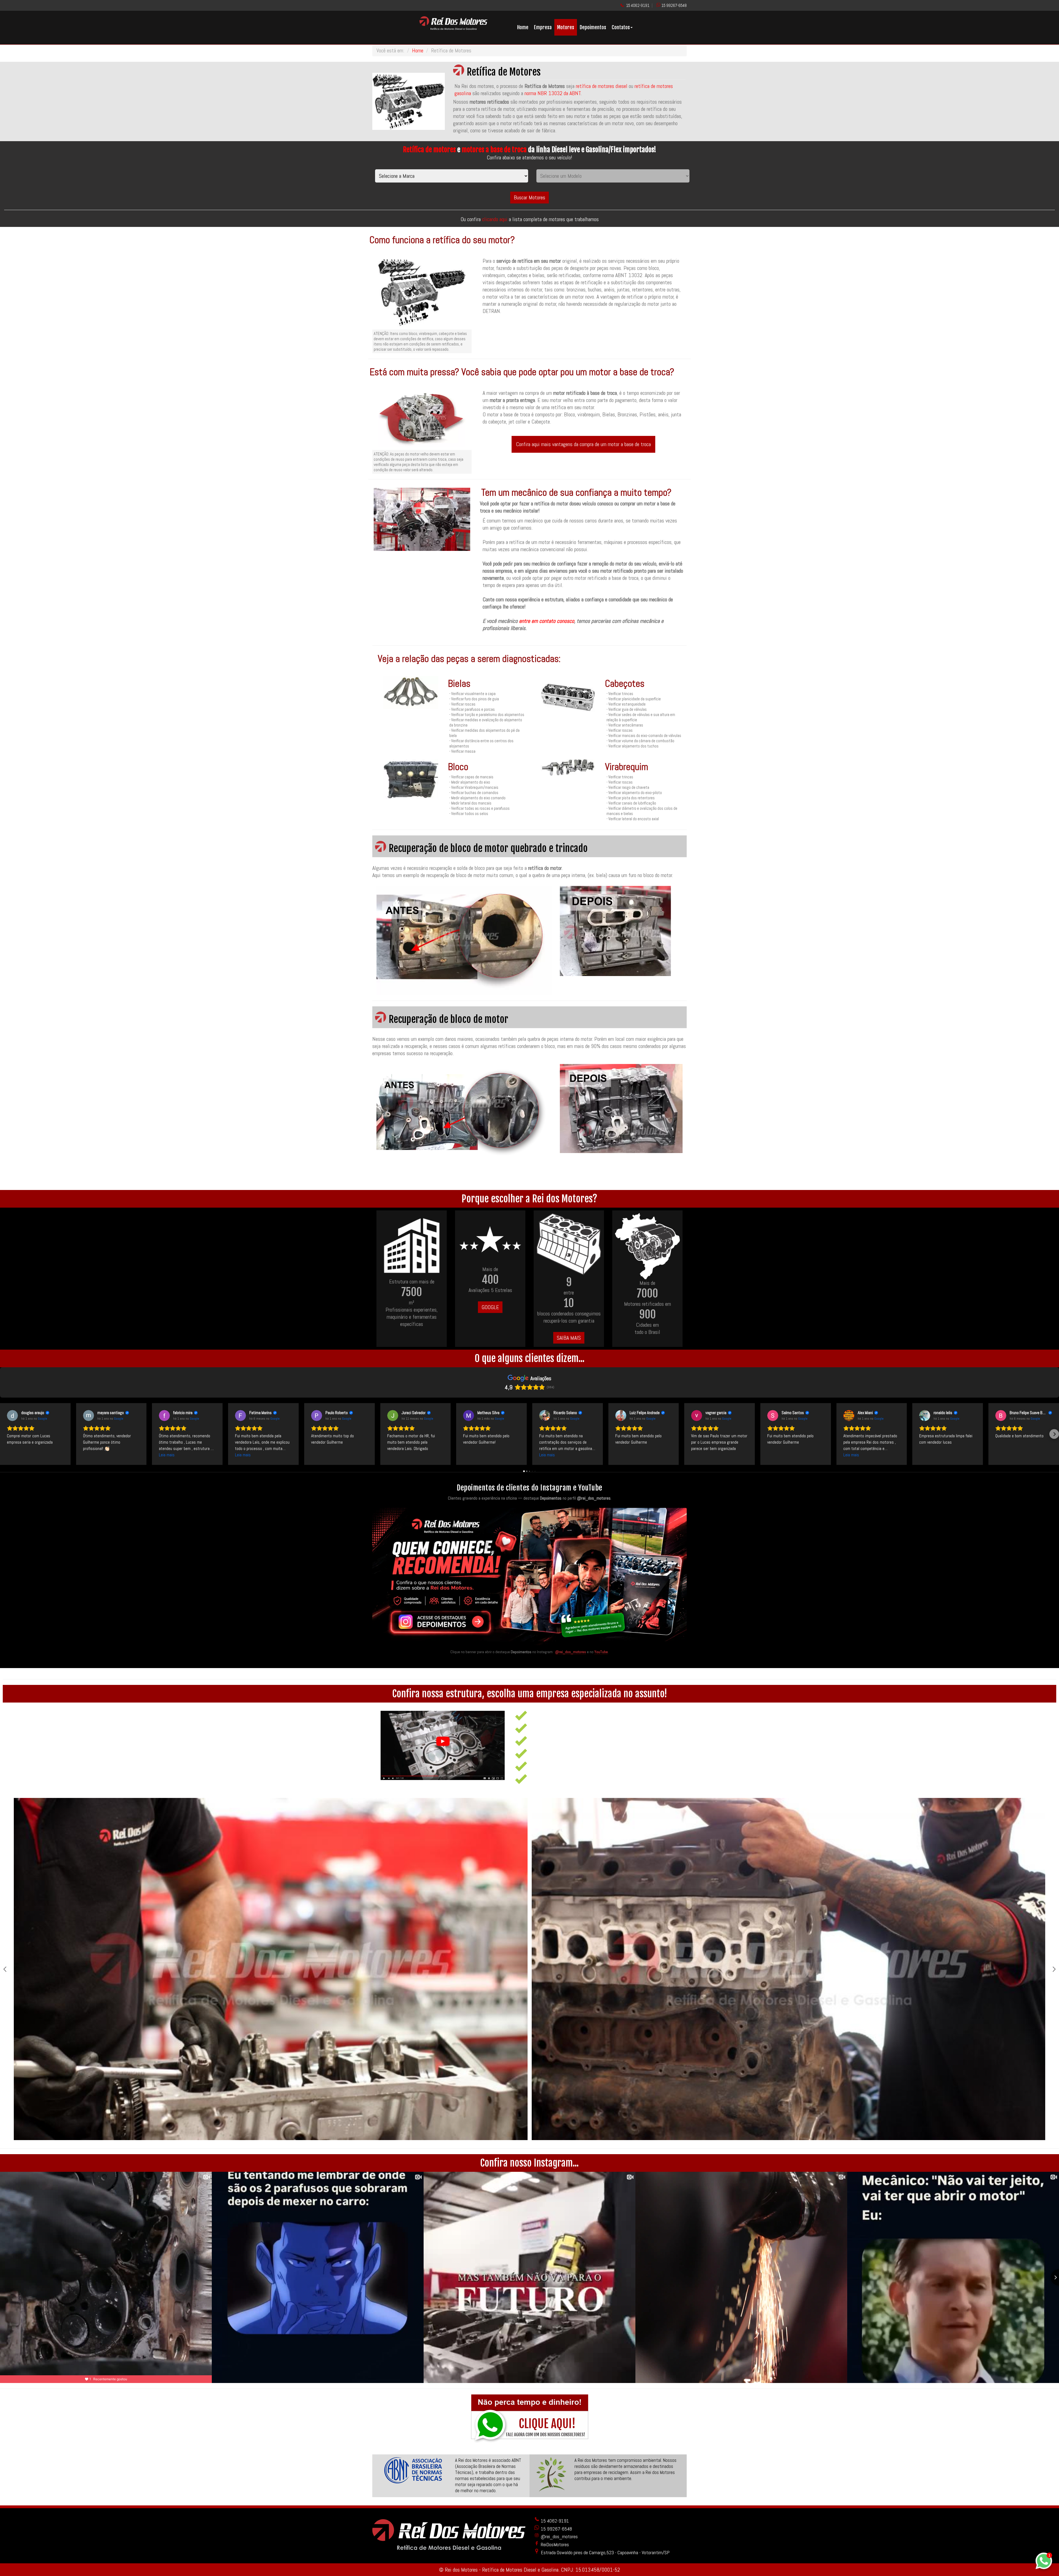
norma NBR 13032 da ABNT (553, 93)
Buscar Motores (529, 197)
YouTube (601, 1652)
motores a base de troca (494, 150)
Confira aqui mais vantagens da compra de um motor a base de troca (583, 444)
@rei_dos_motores (571, 1652)
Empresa (543, 27)
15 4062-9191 (638, 5)
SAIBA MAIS (569, 1338)
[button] (5, 1434)
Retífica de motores (429, 150)
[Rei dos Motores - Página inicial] (453, 28)
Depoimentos (593, 27)
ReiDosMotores (554, 2544)
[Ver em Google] (12, 1416)
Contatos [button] (621, 27)
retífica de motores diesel (602, 86)
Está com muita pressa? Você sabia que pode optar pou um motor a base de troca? (522, 372)
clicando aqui (495, 219)
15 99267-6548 (674, 5)
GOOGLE (490, 1307)
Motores (566, 27)
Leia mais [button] (167, 1455)
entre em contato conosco (547, 621)
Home (523, 27)
